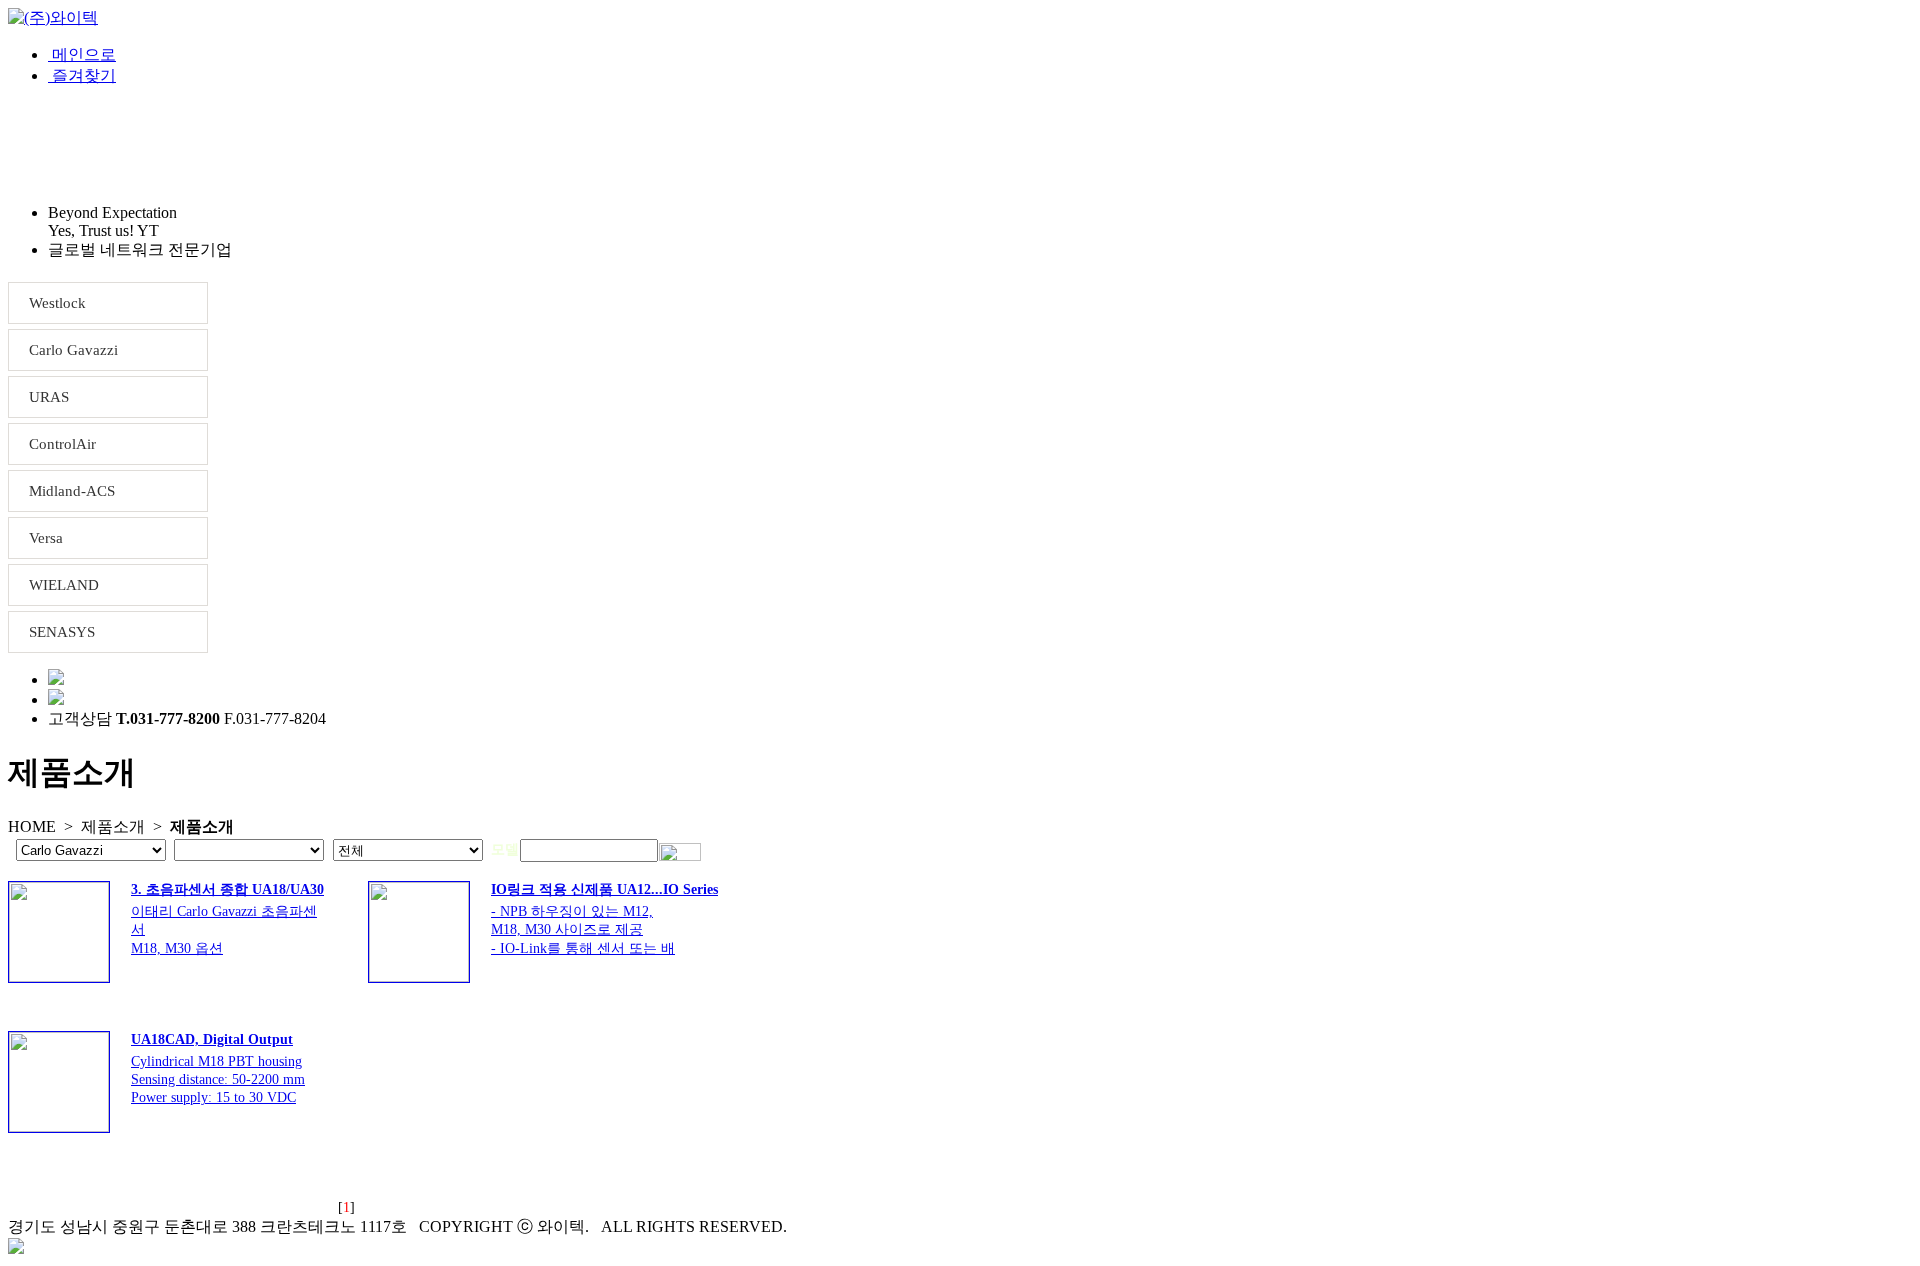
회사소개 (85, 145)
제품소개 (243, 145)
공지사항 (559, 145)
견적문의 (401, 145)
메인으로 (82, 54)
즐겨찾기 (82, 75)
